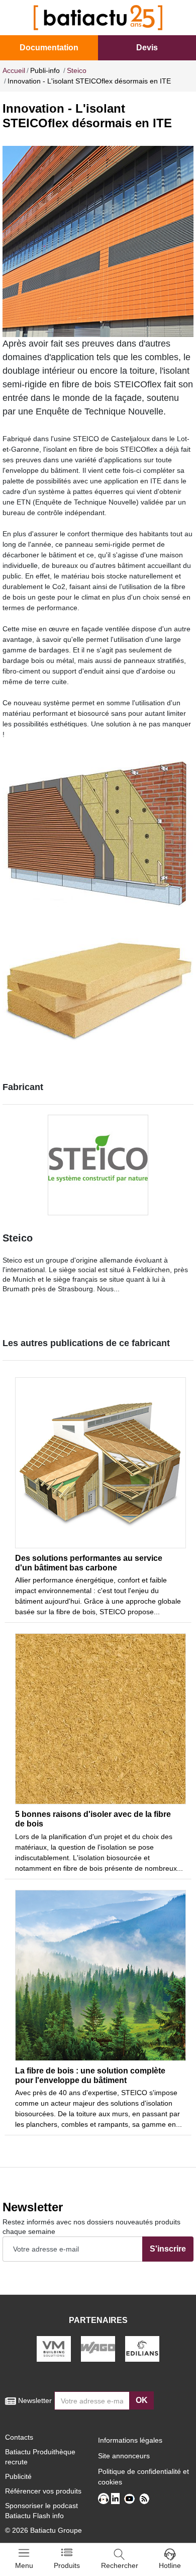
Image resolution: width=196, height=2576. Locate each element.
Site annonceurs (124, 2456)
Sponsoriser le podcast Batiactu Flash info (41, 2511)
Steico (18, 1238)
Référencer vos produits (43, 2491)
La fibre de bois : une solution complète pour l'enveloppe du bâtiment (90, 2075)
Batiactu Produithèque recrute (40, 2457)
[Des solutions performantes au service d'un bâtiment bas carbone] (101, 1463)
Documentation (49, 48)
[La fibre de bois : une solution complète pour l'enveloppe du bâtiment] (101, 1975)
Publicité (18, 2476)
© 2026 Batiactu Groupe (43, 2530)
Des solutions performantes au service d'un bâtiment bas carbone (89, 1563)
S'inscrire (168, 2249)
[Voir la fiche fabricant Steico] (98, 1165)
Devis (147, 48)
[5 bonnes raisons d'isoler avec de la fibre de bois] (101, 1719)
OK (142, 2400)
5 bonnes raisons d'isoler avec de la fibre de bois (93, 1819)
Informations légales (130, 2440)
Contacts (19, 2437)
